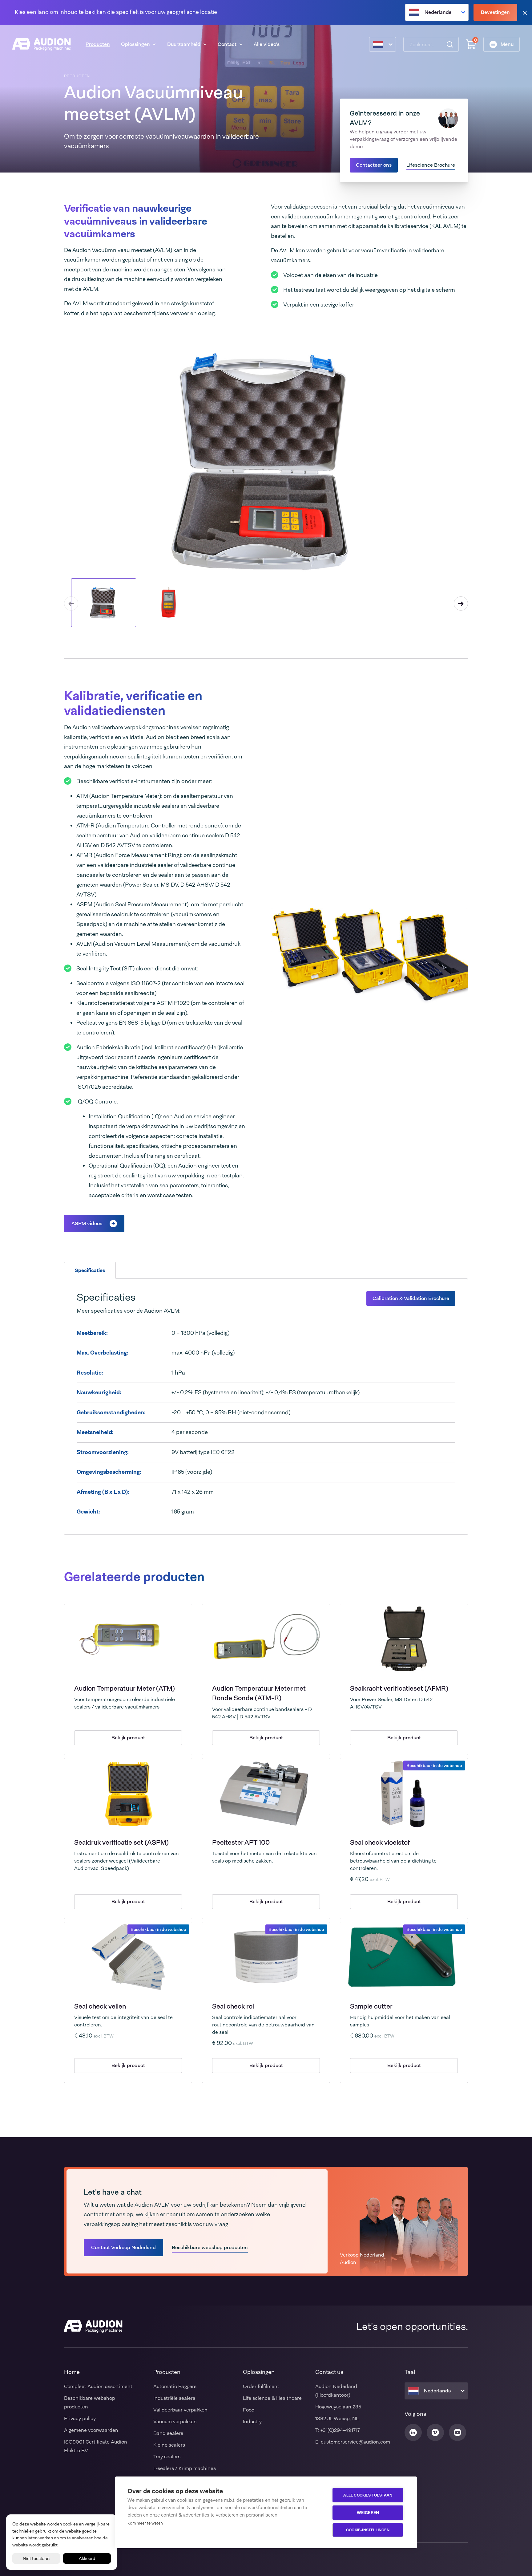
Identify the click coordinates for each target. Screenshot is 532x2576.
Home (72, 2372)
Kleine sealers (169, 2445)
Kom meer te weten (145, 2523)
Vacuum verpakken (175, 2422)
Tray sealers (167, 2457)
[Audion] (42, 44)
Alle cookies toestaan (368, 2495)
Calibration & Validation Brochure (411, 1298)
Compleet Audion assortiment (98, 2386)
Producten (98, 44)
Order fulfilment (261, 2386)
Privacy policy (80, 2418)
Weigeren (368, 2513)
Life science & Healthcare (272, 2398)
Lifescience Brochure (431, 165)
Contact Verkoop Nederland (123, 2247)
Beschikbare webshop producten (210, 2247)
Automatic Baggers (175, 2386)
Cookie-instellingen (368, 2530)
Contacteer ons (374, 165)
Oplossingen (135, 44)
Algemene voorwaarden (91, 2430)
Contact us (329, 2372)
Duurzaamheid (184, 44)
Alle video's (267, 44)
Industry (252, 2422)
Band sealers (168, 2433)
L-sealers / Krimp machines (185, 2468)
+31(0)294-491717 (340, 2430)
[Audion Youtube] (457, 2432)
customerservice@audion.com (355, 2442)
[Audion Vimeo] (435, 2432)
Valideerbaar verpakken (180, 2410)
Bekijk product (128, 1738)
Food (249, 2410)
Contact (227, 44)
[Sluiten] (525, 12)
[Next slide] (461, 603)
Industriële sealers (174, 2398)
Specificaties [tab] (90, 1270)
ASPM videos (87, 1223)
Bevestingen (495, 12)
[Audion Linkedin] (413, 2432)
